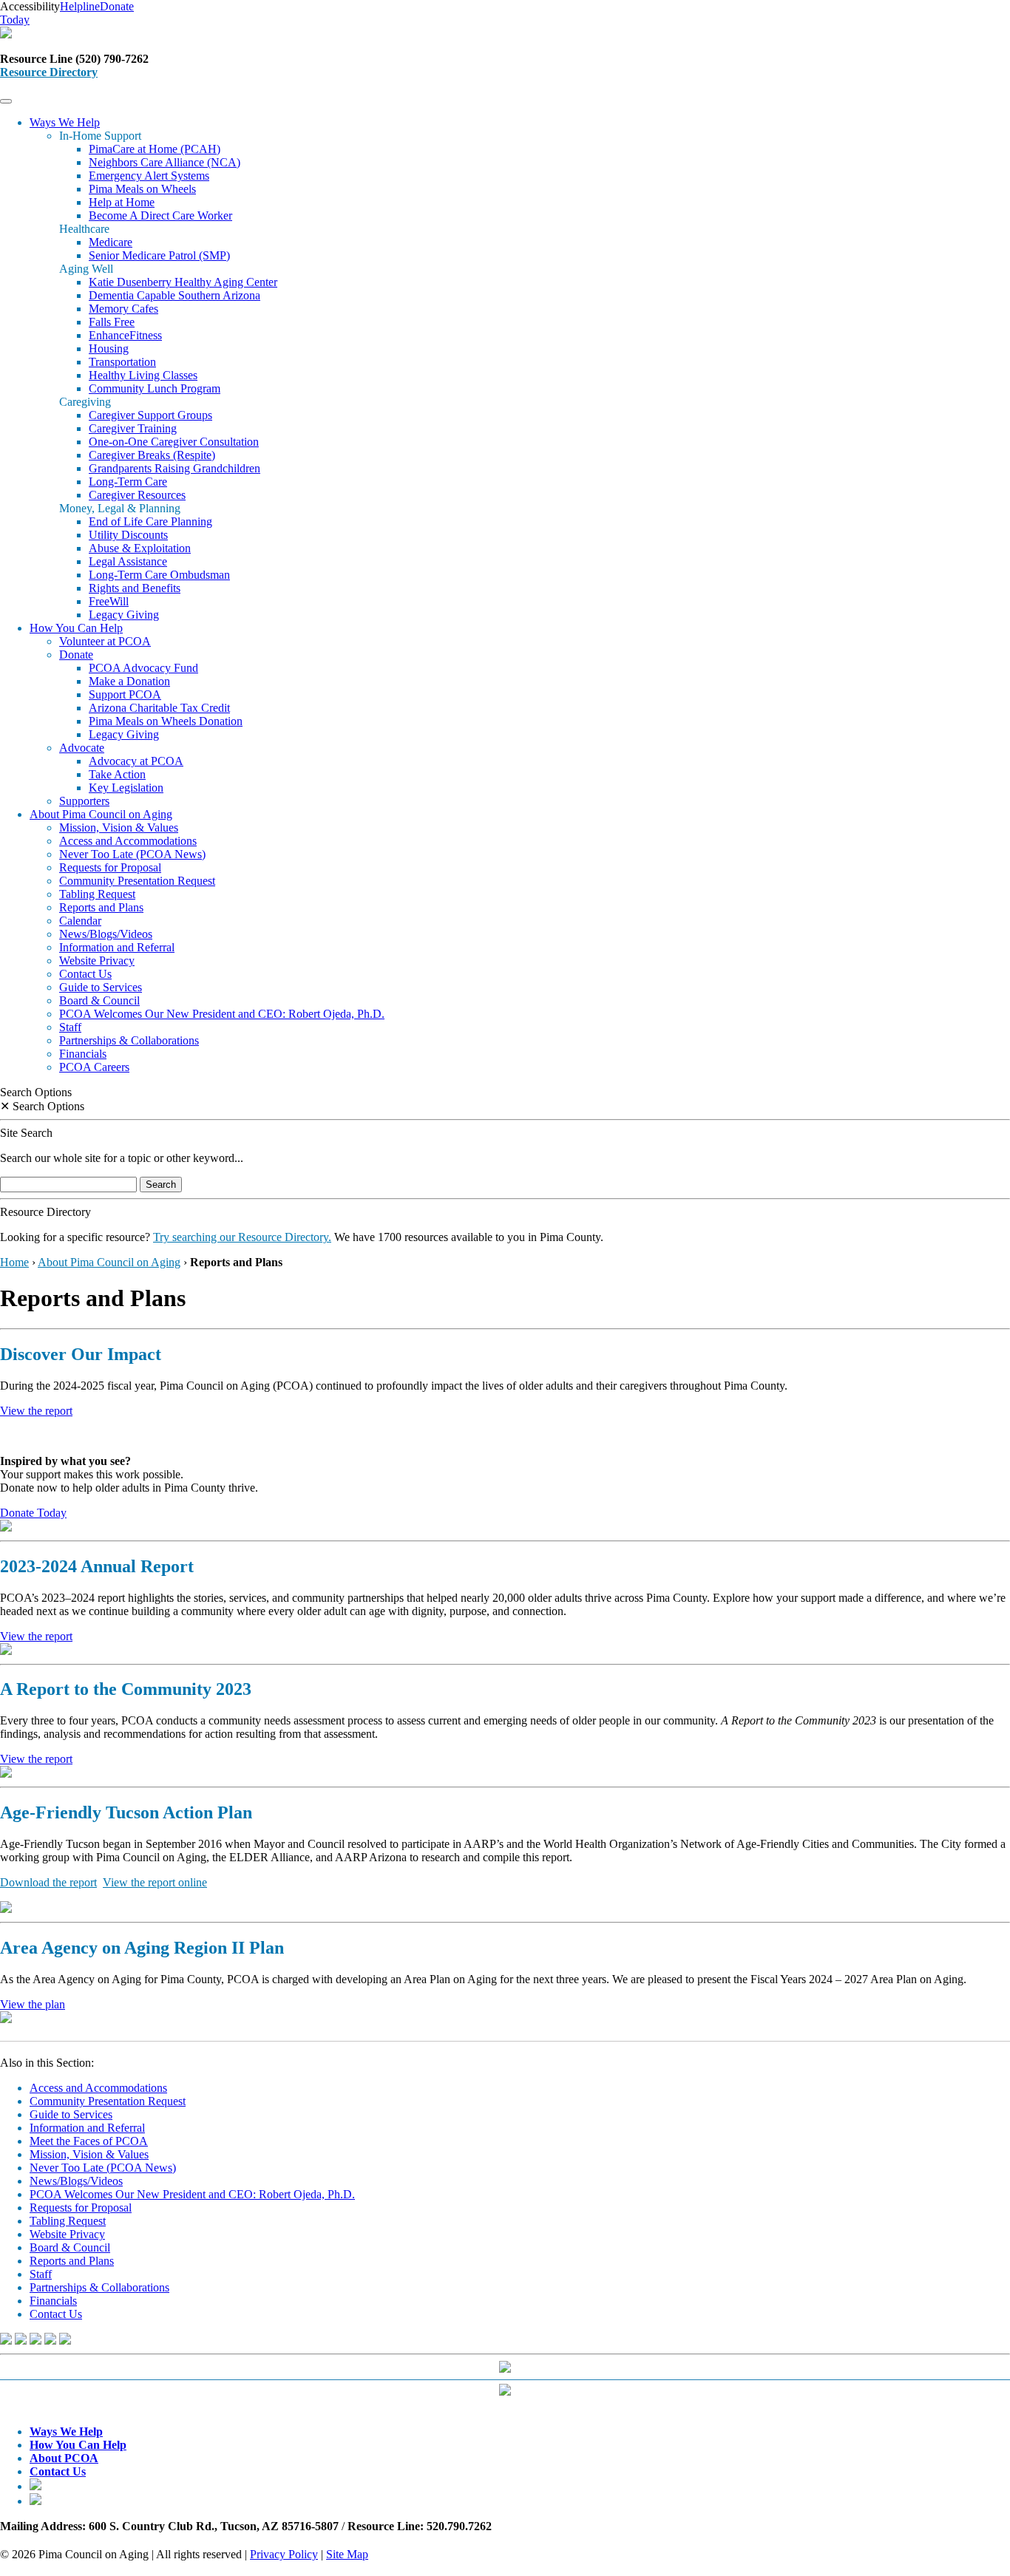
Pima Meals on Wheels (142, 189)
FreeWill (109, 601)
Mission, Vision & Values (119, 827)
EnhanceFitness (125, 335)
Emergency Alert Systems (149, 176)
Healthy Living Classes (143, 375)
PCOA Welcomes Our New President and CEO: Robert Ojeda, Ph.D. (222, 1014)
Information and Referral (117, 947)
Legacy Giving (124, 615)
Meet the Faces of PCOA (89, 2141)
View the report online (155, 1882)
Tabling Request (97, 894)
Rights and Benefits (135, 588)
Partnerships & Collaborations (129, 1040)
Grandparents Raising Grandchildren (174, 468)
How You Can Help (76, 628)
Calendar (80, 921)
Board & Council (99, 1000)
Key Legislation (126, 788)
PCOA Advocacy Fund (143, 668)
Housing (109, 349)
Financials (83, 1054)
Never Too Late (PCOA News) (132, 854)
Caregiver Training (133, 428)
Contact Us (85, 974)
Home (14, 1262)
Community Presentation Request (137, 881)
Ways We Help (65, 122)
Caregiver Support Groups (150, 415)
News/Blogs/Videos (106, 934)
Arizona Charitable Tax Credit (159, 708)
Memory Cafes (123, 309)
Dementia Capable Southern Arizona (174, 295)
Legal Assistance (128, 561)
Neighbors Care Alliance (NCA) (165, 162)
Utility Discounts (128, 535)
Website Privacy (97, 961)
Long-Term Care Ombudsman (159, 575)
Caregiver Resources (137, 495)
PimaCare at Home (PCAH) (155, 149)
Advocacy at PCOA (136, 761)
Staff (70, 1027)
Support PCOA (125, 694)
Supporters (84, 801)
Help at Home (122, 202)
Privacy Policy (284, 2554)
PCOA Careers (94, 1067)
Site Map (347, 2554)
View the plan (33, 2004)
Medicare (111, 242)
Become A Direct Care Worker (160, 215)
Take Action (117, 774)
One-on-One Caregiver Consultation (174, 442)
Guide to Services (101, 987)
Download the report (48, 1882)
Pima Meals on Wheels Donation (166, 721)
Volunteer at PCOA (105, 641)
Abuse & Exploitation (140, 548)
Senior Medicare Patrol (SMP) (159, 255)
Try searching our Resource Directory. (242, 1237)
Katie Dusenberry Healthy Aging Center (183, 282)
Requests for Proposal (110, 867)
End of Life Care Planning (150, 521)
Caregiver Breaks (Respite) (152, 455)
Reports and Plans (101, 907)
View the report (36, 1411)
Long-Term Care (128, 482)
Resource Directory (49, 72)
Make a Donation (129, 681)
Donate (76, 655)
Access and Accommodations (128, 841)
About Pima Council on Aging (101, 814)
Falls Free (112, 322)
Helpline (80, 6)
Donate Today (33, 1513)
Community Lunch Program (155, 388)
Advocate (82, 748)
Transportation (122, 362)
